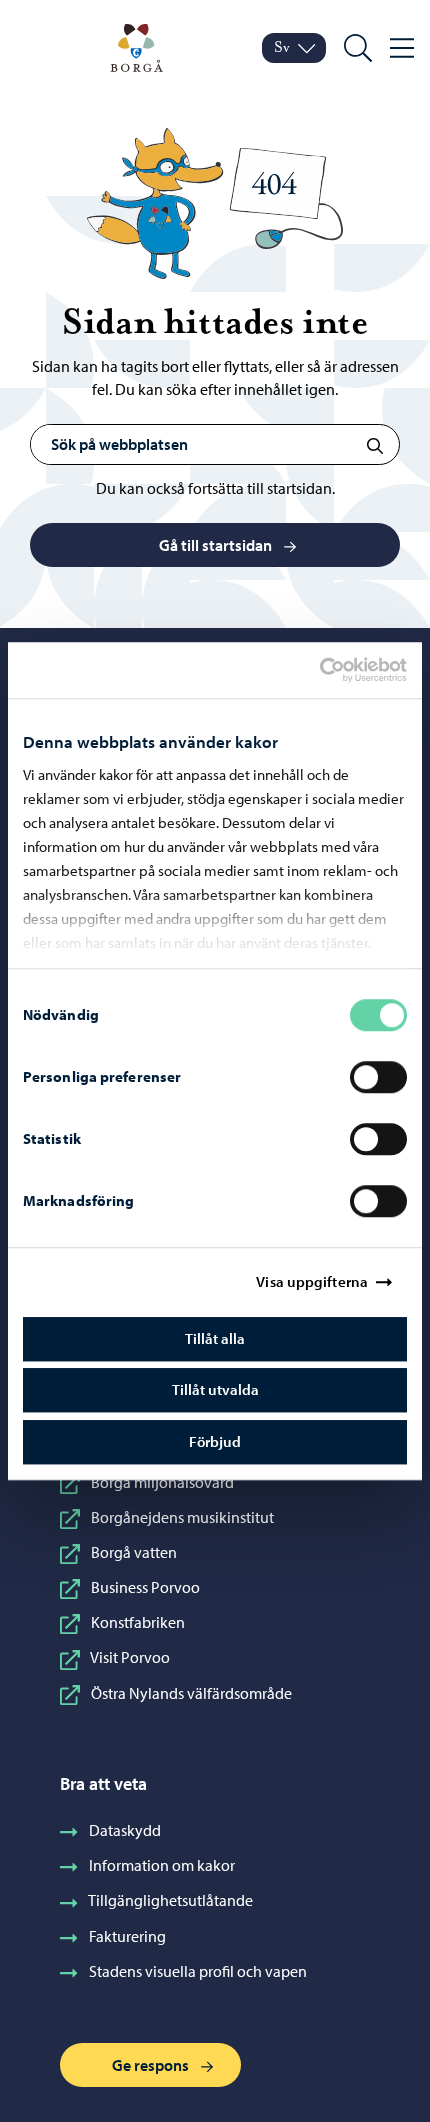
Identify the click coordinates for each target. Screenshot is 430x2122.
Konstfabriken (138, 1622)
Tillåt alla (215, 1338)
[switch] (378, 1077)
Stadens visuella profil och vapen (198, 1971)
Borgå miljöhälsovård (162, 1482)
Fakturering (127, 1936)
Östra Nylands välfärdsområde (191, 1693)
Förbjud (215, 1441)
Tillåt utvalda (215, 1389)
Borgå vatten (134, 1552)
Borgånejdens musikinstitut (182, 1517)
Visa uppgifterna (312, 1281)
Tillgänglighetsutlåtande (170, 1900)
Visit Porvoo (130, 1657)
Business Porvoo (145, 1587)
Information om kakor (162, 1865)
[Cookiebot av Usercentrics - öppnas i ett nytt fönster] (337, 670)
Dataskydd (125, 1830)
